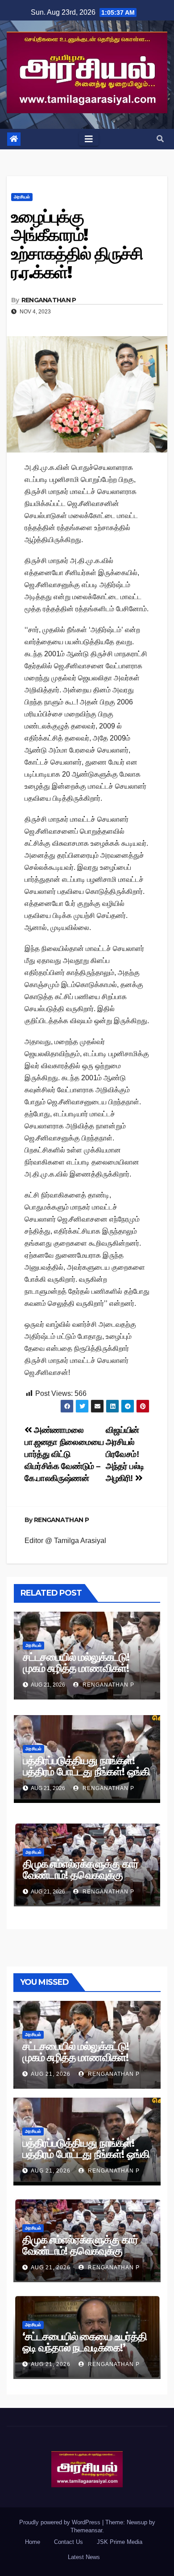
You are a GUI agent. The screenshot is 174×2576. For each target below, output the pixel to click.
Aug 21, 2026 (51, 2074)
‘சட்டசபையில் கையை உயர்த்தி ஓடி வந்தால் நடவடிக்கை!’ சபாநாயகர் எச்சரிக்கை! (85, 2348)
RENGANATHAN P (49, 300)
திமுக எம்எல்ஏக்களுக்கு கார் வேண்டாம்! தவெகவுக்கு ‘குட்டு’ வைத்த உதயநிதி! (81, 1875)
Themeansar (86, 2530)
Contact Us (68, 2542)
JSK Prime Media (120, 2542)
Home (33, 2542)
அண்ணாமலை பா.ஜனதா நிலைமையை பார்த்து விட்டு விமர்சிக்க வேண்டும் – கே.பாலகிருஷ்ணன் (64, 1454)
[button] (160, 139)
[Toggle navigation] (89, 139)
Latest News (84, 2557)
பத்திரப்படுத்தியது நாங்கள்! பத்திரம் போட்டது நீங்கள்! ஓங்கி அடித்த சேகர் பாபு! (86, 1772)
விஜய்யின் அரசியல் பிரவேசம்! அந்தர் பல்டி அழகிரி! (125, 1454)
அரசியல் (22, 197)
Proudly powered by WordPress (61, 2522)
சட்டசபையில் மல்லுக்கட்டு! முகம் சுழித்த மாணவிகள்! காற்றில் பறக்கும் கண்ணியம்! (82, 1668)
